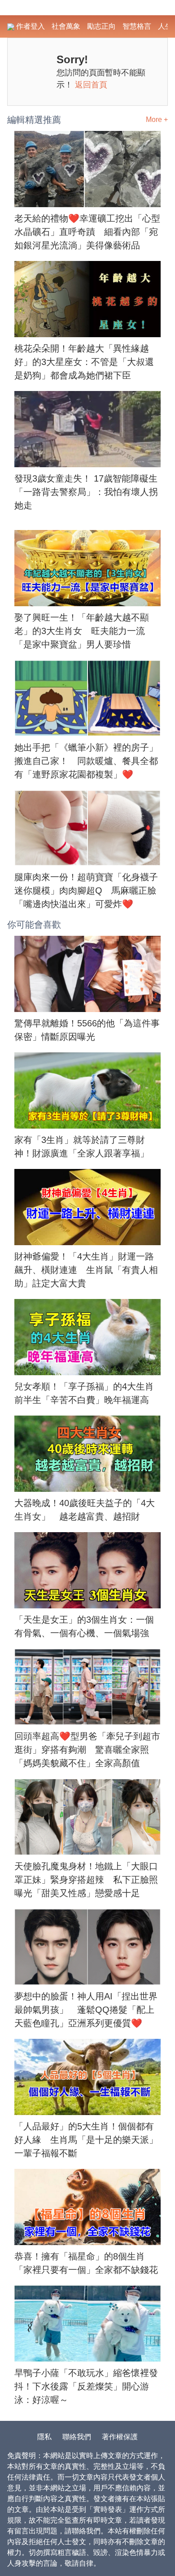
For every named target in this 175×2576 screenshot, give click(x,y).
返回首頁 (91, 85)
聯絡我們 (77, 2437)
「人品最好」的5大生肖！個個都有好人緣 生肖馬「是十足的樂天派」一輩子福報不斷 (86, 2140)
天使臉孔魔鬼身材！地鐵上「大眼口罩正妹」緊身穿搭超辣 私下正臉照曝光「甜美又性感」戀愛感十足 (86, 1880)
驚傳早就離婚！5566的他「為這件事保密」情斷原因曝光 (87, 1030)
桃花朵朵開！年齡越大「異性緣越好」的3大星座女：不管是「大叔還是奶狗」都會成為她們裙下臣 (84, 362)
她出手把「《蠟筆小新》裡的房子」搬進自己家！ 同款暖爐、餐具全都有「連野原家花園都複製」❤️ (86, 761)
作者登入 (30, 26)
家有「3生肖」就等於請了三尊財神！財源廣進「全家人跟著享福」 (82, 1147)
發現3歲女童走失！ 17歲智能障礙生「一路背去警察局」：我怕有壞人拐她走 (86, 492)
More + (157, 119)
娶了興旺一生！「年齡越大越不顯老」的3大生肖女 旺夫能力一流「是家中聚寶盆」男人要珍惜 (82, 631)
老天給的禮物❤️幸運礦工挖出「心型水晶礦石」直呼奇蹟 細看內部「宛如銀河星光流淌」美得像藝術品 (87, 232)
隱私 (44, 2437)
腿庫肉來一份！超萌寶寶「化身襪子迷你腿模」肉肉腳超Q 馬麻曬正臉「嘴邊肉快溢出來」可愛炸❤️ (86, 891)
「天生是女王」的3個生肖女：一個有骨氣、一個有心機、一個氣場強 (84, 1626)
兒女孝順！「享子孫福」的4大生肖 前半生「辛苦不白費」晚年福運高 (87, 1393)
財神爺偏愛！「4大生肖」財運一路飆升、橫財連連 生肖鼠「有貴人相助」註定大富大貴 (86, 1270)
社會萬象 (66, 26)
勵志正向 (101, 26)
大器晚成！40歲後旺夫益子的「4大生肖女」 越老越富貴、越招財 (85, 1510)
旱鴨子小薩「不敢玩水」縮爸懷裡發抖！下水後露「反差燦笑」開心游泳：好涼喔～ (86, 2386)
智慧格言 (137, 26)
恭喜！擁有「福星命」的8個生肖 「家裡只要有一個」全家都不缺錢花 (86, 2263)
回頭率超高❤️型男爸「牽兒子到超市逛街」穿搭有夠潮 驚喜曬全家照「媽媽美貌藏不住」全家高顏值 (87, 1750)
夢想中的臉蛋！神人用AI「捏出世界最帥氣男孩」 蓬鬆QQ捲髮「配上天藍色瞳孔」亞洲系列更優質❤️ (86, 2010)
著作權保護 (120, 2437)
